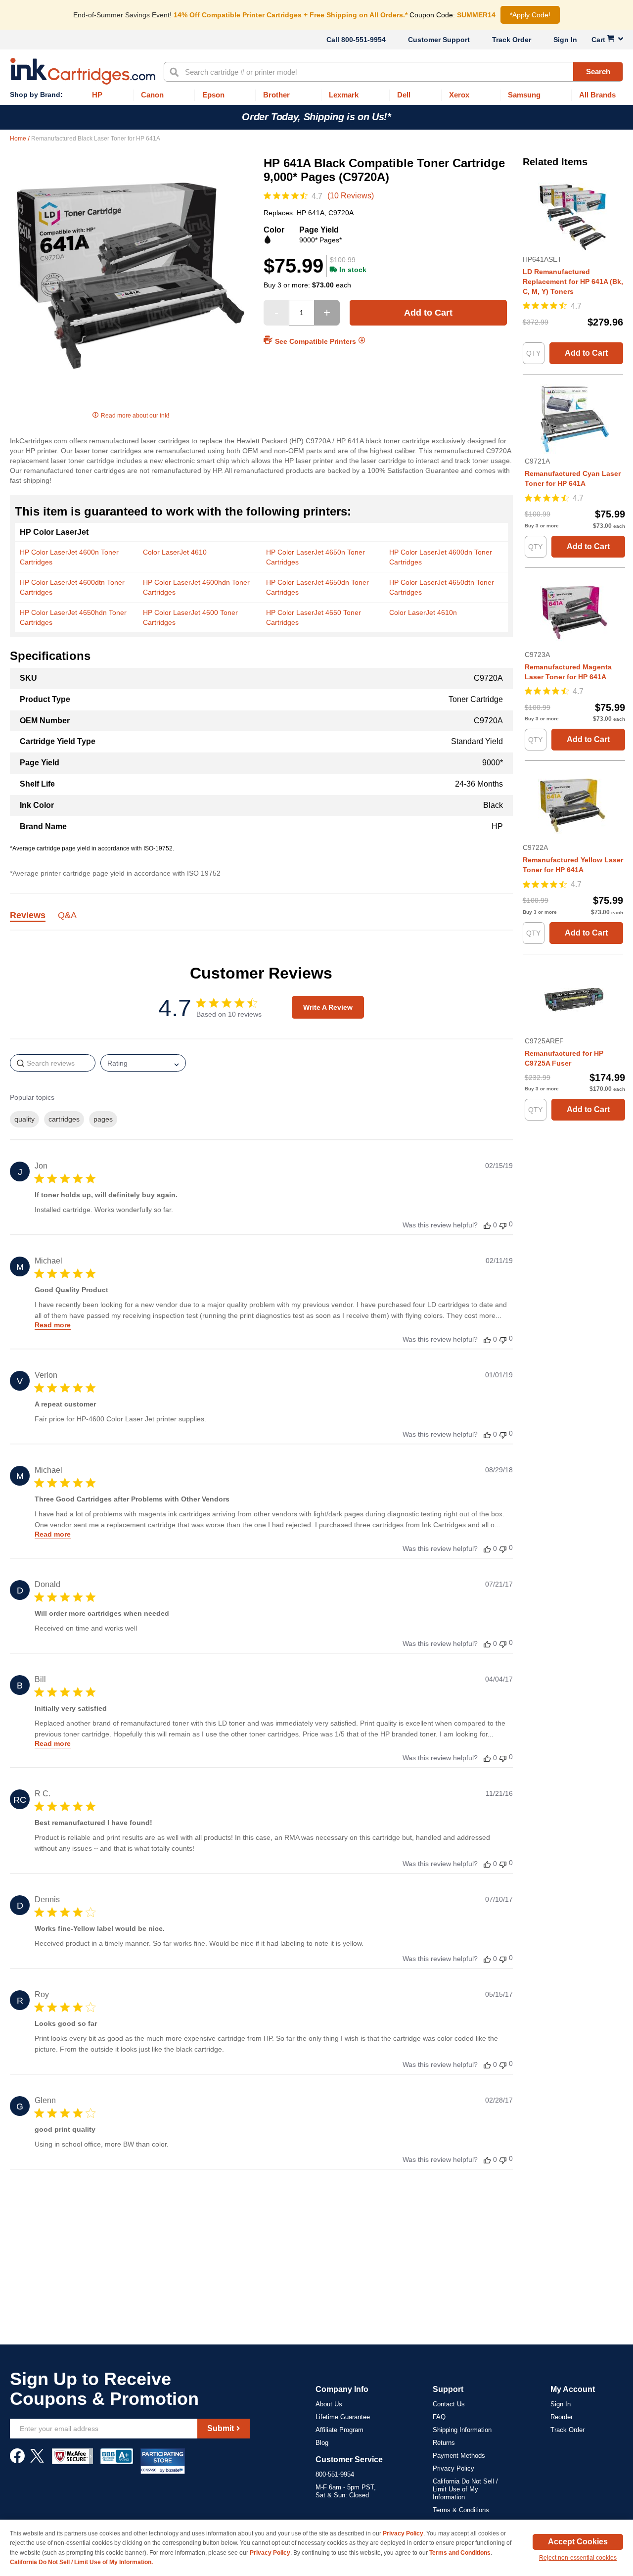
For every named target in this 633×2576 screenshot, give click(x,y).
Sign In (565, 40)
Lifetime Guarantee (343, 2417)
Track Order (512, 40)
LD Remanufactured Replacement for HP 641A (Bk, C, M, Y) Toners (573, 281)
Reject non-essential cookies (578, 2558)
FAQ (439, 2417)
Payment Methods (459, 2456)
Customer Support (439, 40)
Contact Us (449, 2404)
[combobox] (393, 72)
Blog (322, 2443)
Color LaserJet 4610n (423, 612)
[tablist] (261, 921)
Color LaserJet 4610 (175, 552)
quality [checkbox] (24, 1119)
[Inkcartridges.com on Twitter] (37, 2461)
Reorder (562, 2417)
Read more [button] (53, 1325)
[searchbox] (53, 1063)
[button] (487, 1225)
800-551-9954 (363, 40)
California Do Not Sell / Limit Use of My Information (465, 2489)
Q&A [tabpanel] (67, 916)
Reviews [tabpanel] (28, 916)
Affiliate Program (339, 2430)
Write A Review (328, 1007)
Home (19, 139)
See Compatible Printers (316, 341)
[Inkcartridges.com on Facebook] (17, 2461)
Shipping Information (462, 2430)
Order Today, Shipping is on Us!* (316, 117)
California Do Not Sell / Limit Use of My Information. (81, 2562)
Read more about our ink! (135, 416)
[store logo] (83, 71)
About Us (329, 2404)
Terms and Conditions (460, 2553)
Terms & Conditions (461, 2510)
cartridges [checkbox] (64, 1119)
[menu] (316, 95)
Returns (444, 2443)
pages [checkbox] (103, 1119)
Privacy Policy (453, 2468)
